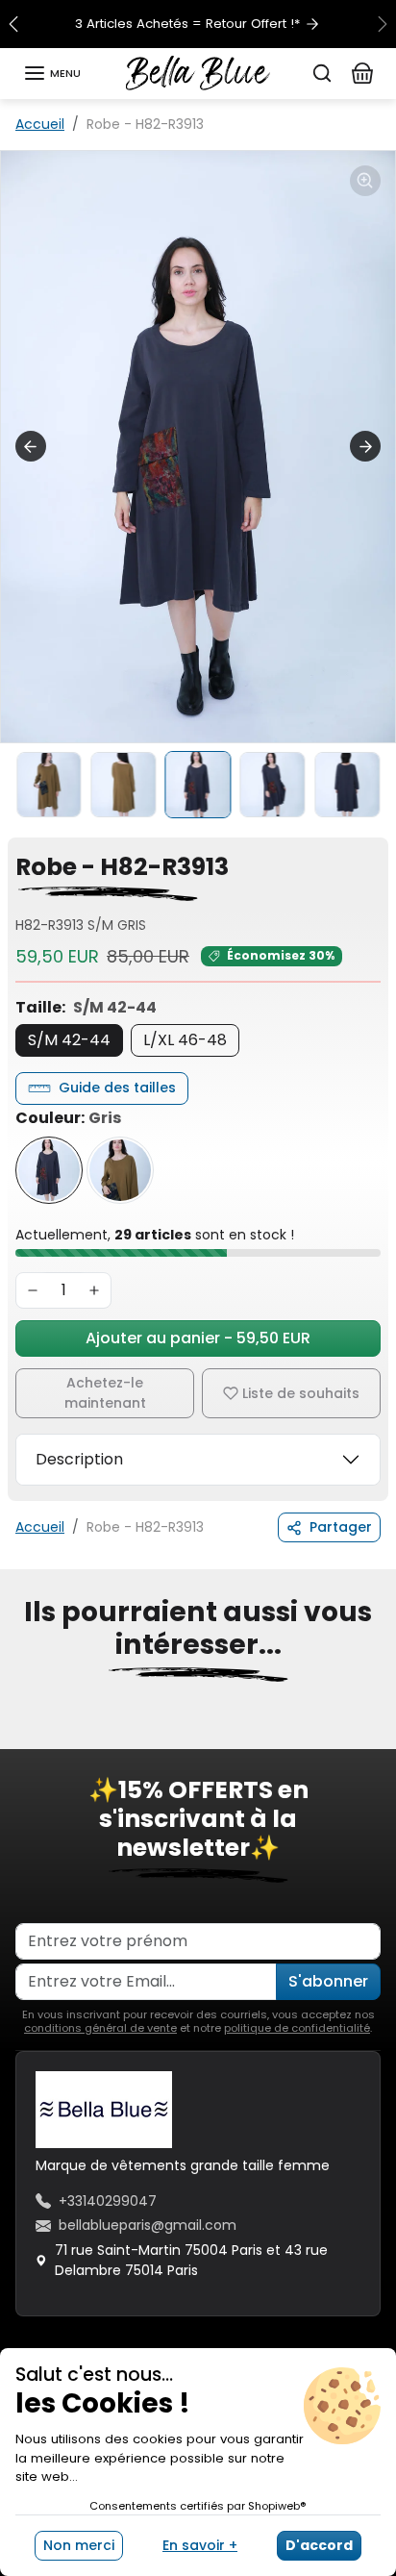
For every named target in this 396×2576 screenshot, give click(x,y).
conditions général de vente (100, 2028)
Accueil (40, 124)
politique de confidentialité (297, 2028)
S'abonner (328, 1981)
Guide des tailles (117, 1088)
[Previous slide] (31, 446)
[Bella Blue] (198, 72)
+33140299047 (108, 2201)
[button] (52, 73)
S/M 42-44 (69, 1040)
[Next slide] (365, 446)
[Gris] (49, 1170)
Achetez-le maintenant (105, 1393)
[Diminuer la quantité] (33, 1290)
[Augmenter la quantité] (94, 1290)
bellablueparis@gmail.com (148, 2225)
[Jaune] (120, 1170)
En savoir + (200, 2545)
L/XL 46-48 (185, 1040)
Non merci (79, 2545)
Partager (341, 1527)
